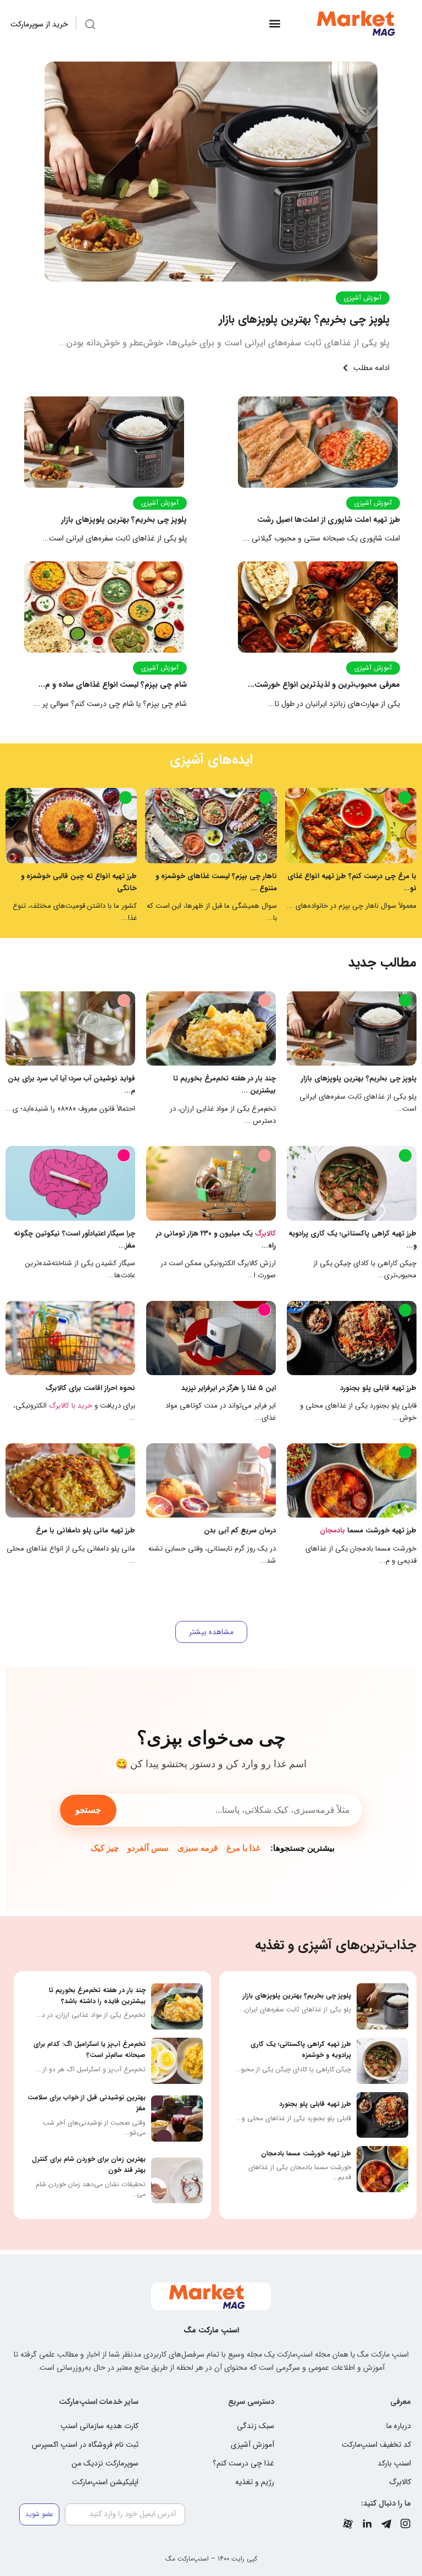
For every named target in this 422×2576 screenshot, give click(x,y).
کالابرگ (265, 1234)
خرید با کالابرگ (71, 1406)
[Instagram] (406, 2524)
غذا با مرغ (243, 1848)
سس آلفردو (148, 1848)
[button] (274, 23)
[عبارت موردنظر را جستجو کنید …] (90, 26)
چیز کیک (105, 1848)
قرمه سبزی (198, 1848)
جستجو (88, 1810)
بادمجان (332, 1530)
